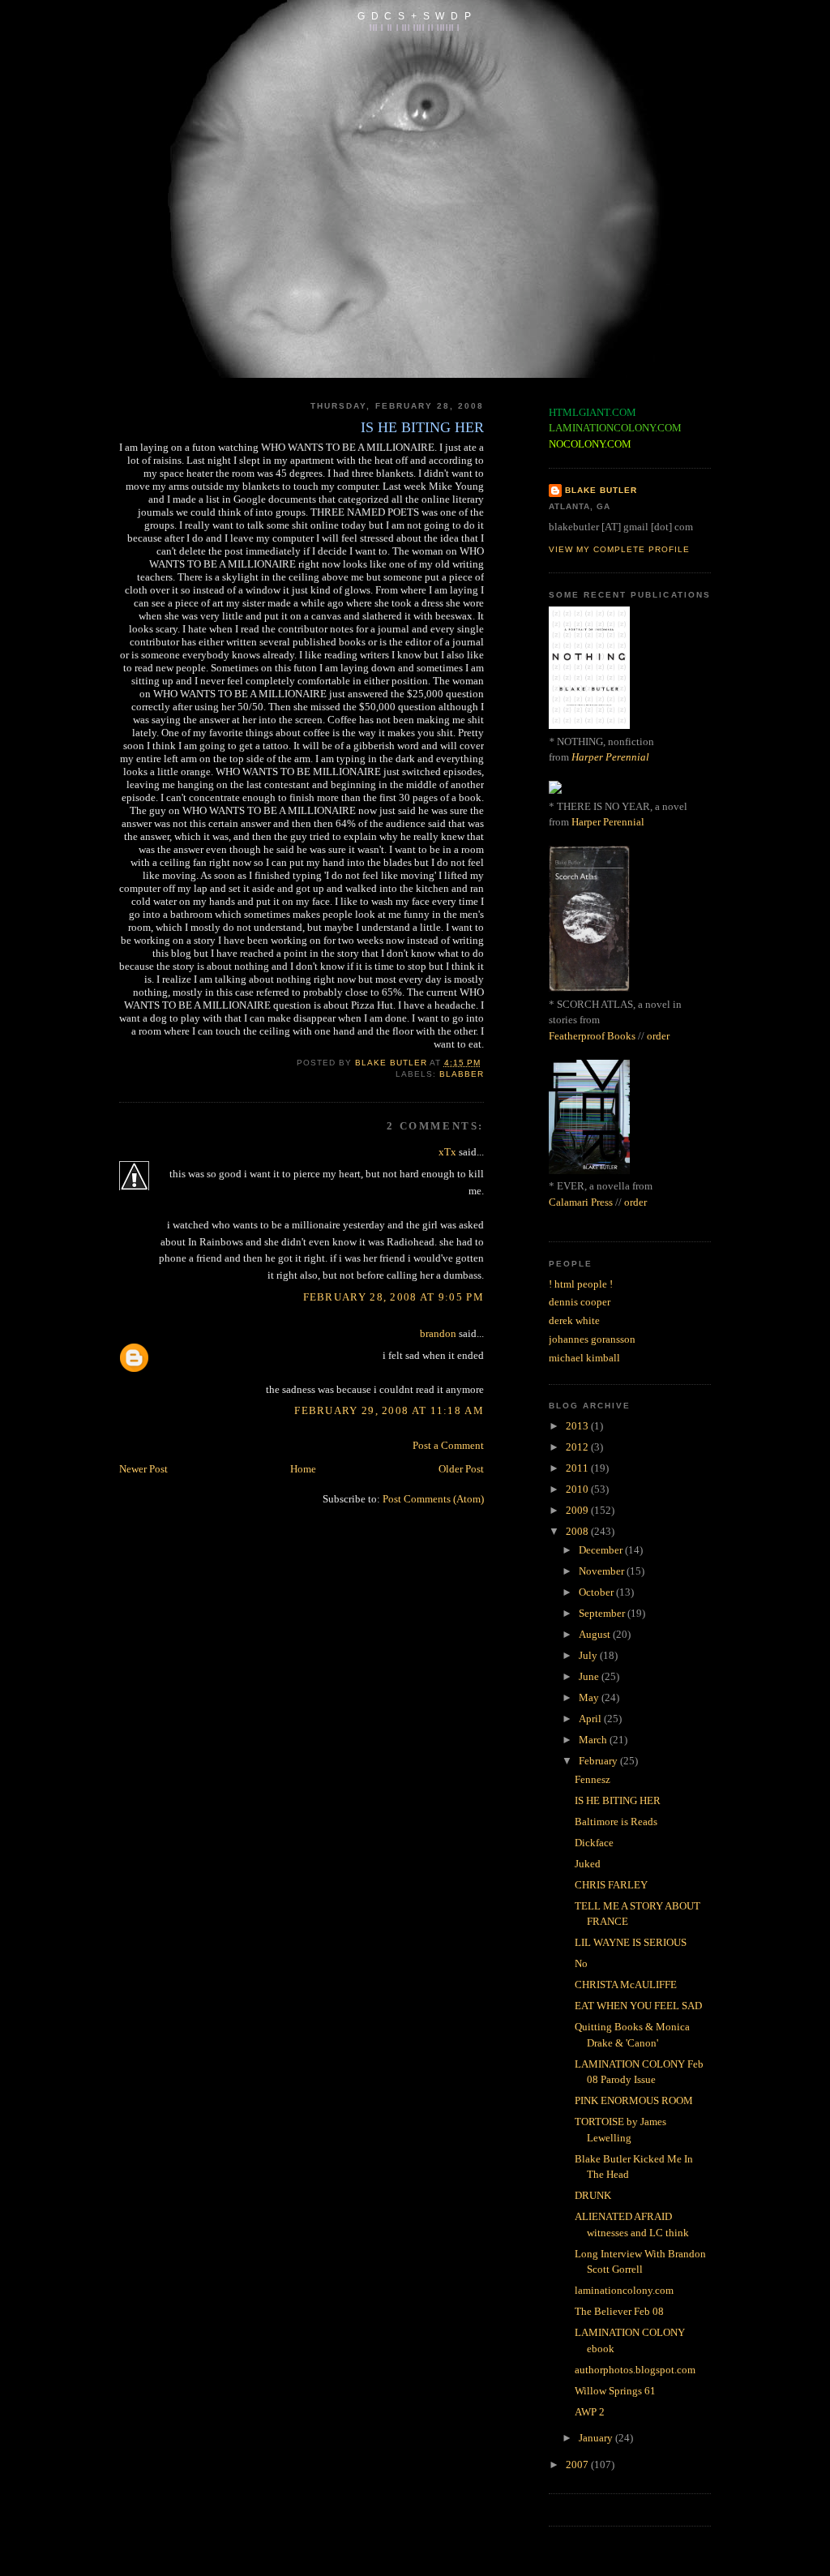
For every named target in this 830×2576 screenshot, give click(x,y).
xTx (447, 1152)
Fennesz (593, 1779)
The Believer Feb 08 (619, 2311)
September (603, 1613)
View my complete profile (619, 549)
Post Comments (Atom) (433, 1499)
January (597, 2438)
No (581, 1963)
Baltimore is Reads (616, 1822)
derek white (574, 1320)
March (594, 1740)
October (597, 1592)
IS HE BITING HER (618, 1800)
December (602, 1550)
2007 (578, 2465)
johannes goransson (592, 1339)
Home (303, 1469)
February (599, 1761)
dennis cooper (580, 1302)
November (603, 1571)
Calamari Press (581, 1202)
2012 (578, 1447)
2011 (578, 1468)
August (596, 1634)
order (658, 1036)
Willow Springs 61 (615, 2391)
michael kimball (584, 1358)
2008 (578, 1531)
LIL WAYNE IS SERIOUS (631, 1942)
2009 (578, 1510)
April (591, 1719)
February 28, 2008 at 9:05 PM (394, 1297)
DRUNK (593, 2195)
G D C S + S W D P (415, 16)
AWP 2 (590, 2412)
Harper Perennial (610, 757)
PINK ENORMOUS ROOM (634, 2100)
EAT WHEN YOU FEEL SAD (638, 2006)
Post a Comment (448, 1445)
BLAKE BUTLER (601, 490)
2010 (578, 1489)
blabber (462, 1074)
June (590, 1676)
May (590, 1697)
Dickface (594, 1843)
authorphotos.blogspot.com (635, 2370)
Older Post (461, 1469)
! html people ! (581, 1284)
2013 (578, 1426)
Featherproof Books (592, 1036)
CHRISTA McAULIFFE (626, 1985)
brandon (438, 1333)
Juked (588, 1864)
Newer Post (143, 1469)
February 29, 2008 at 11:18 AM (389, 1410)
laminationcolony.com (624, 2290)
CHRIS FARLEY (611, 1885)
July (589, 1655)
